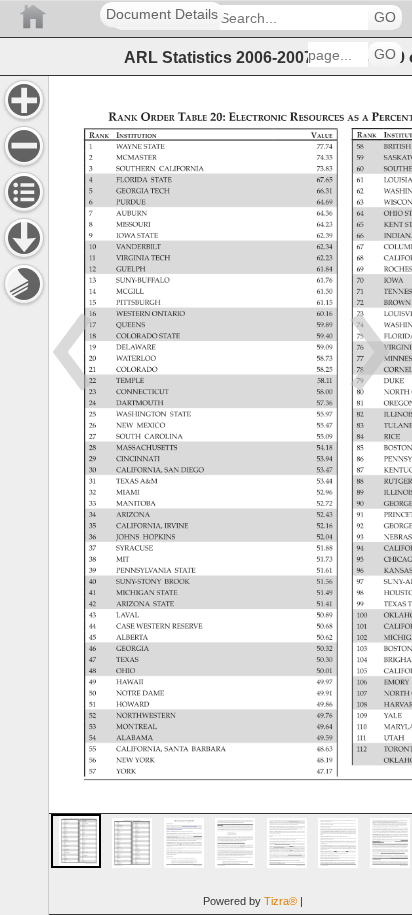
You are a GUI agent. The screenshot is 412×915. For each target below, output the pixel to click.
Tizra (280, 901)
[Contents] (24, 192)
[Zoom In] (24, 100)
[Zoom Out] (24, 146)
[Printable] (24, 284)
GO (385, 17)
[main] (230, 495)
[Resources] (24, 238)
